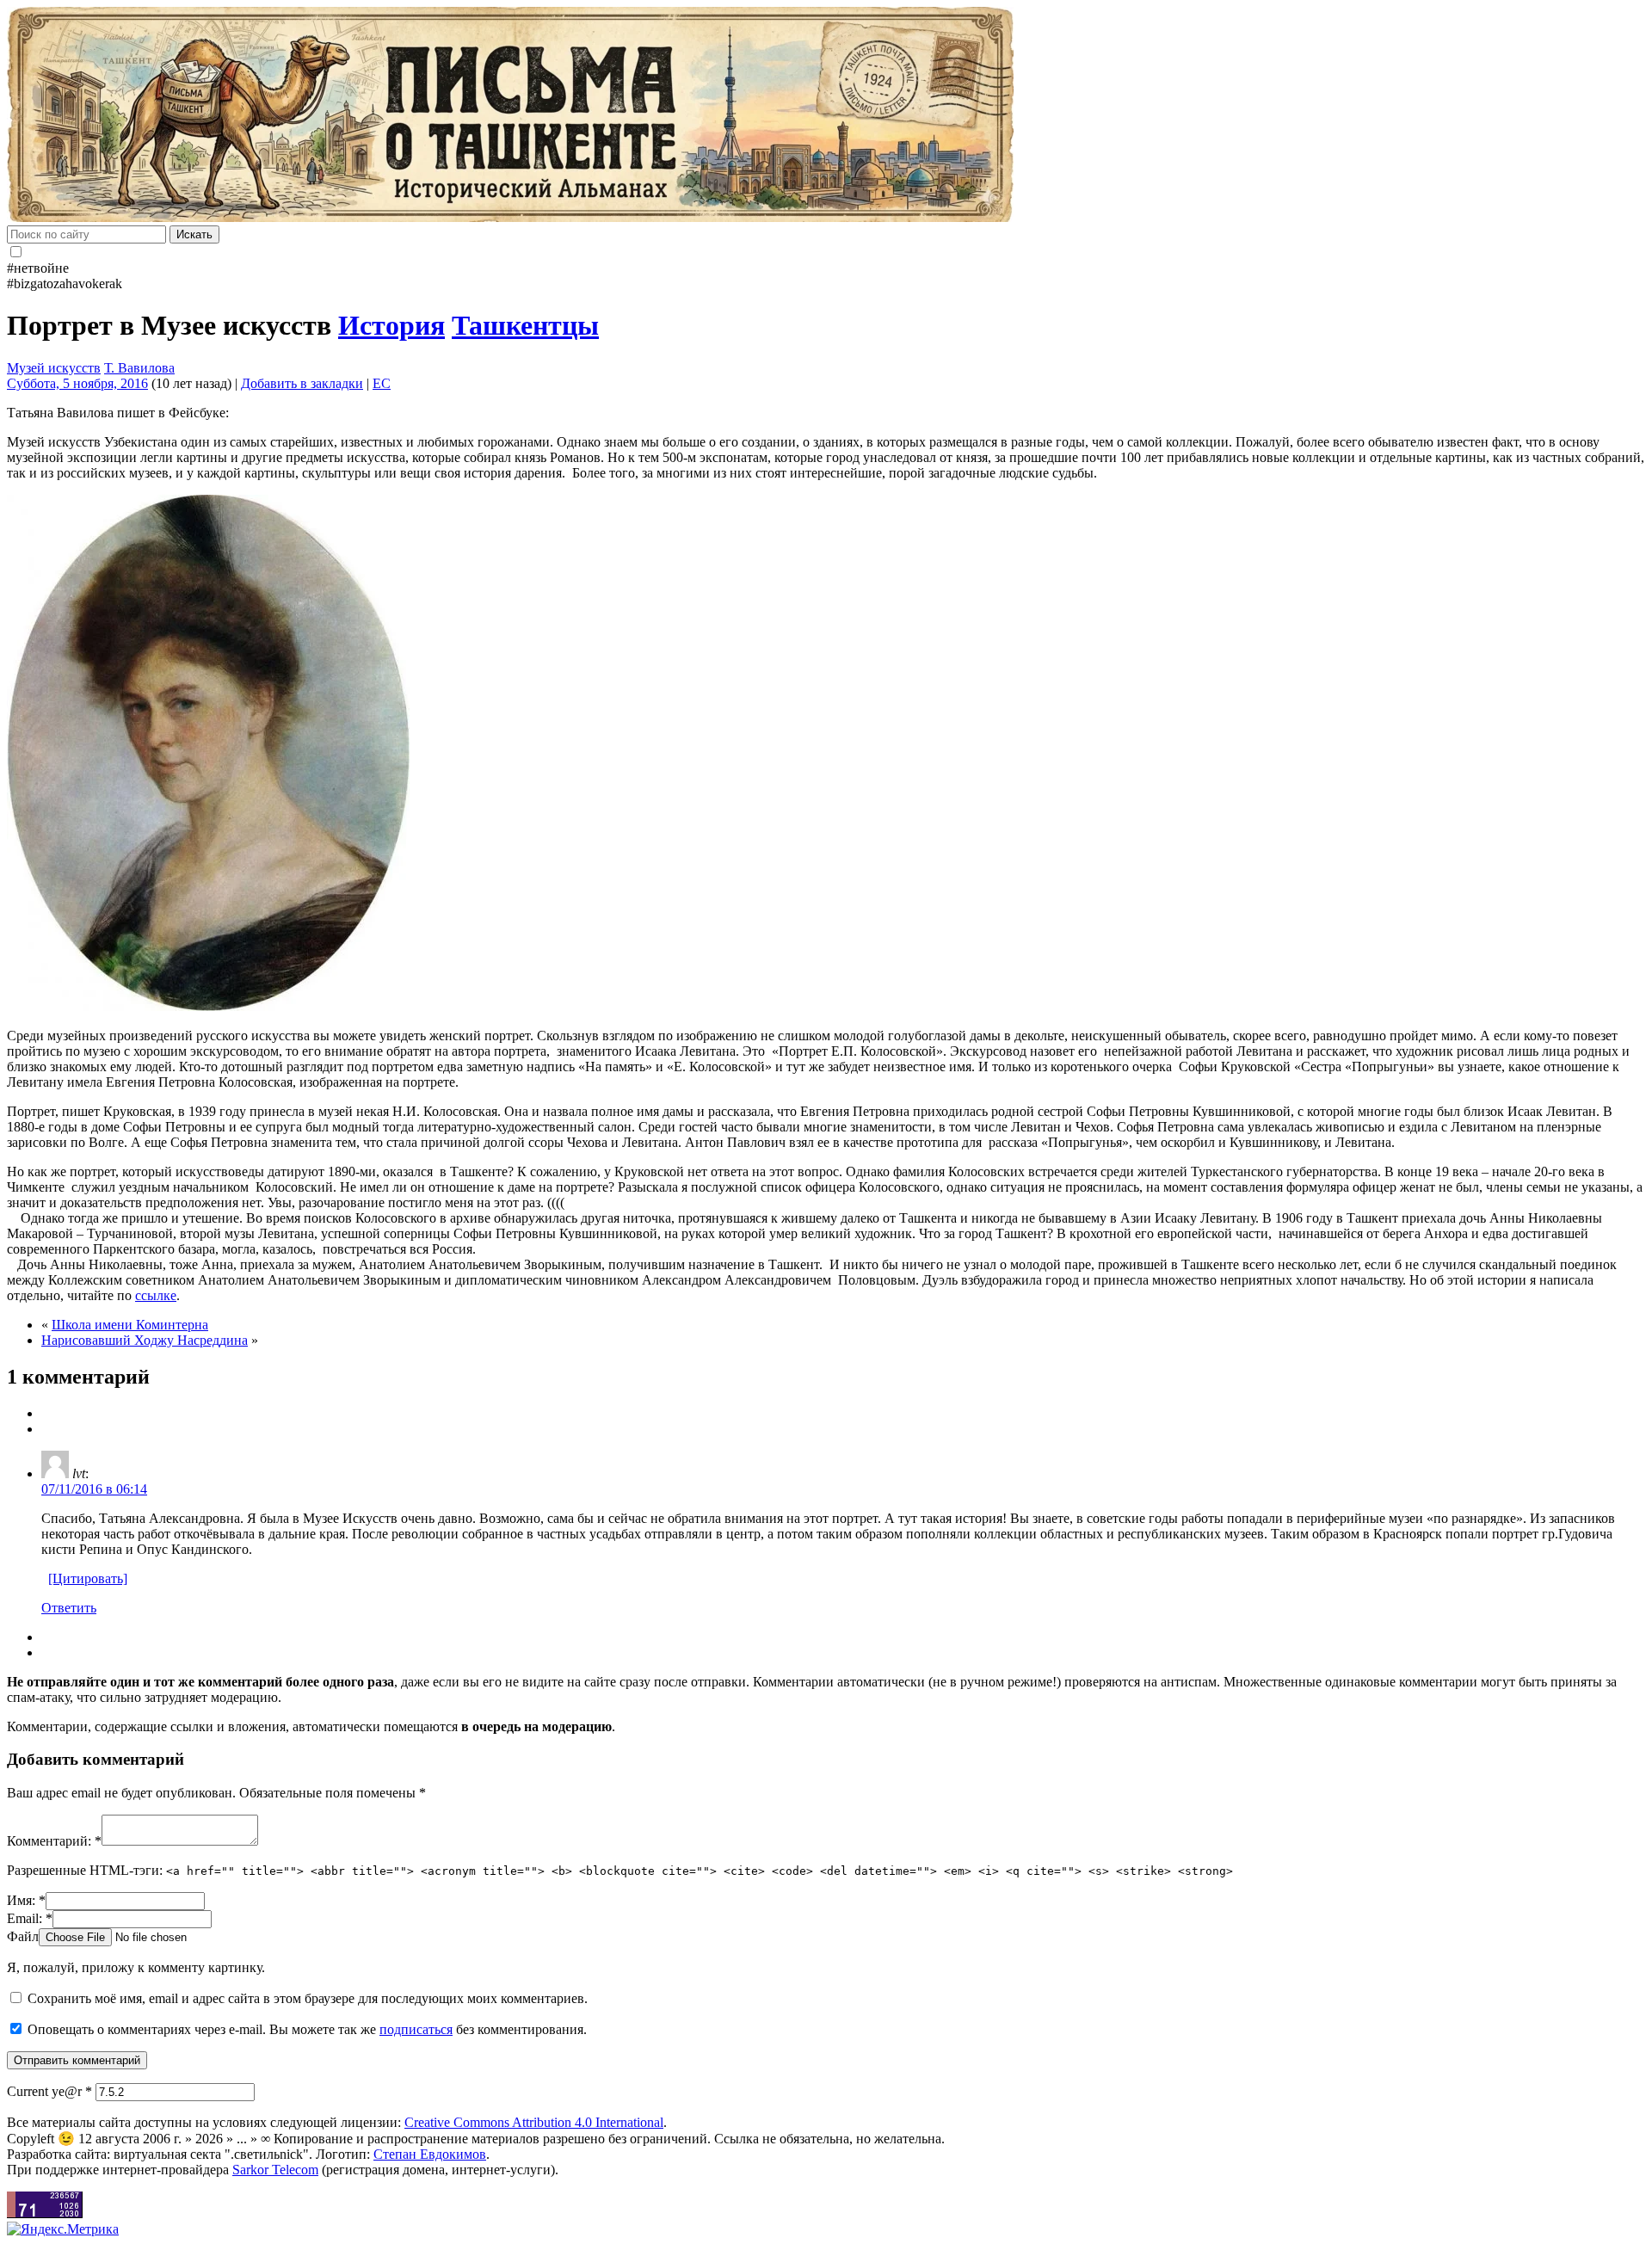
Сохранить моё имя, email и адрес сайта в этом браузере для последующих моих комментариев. (308, 1998)
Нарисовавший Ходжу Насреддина (145, 1340)
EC (382, 383)
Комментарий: (54, 1841)
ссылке (156, 1295)
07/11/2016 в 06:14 (94, 1489)
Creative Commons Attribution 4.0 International (534, 2122)
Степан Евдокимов (430, 2154)
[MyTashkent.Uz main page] (826, 116)
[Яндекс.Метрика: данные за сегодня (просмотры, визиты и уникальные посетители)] (63, 2229)
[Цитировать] (88, 1578)
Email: (30, 1918)
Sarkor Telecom (275, 2170)
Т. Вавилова (139, 368)
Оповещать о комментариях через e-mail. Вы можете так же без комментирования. (305, 2029)
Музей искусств (54, 368)
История (391, 325)
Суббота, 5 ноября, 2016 (77, 383)
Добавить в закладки (302, 383)
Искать (194, 234)
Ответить (69, 1608)
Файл (23, 1936)
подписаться (416, 2029)
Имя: (26, 1900)
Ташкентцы (525, 325)
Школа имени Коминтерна (130, 1325)
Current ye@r (49, 2091)
